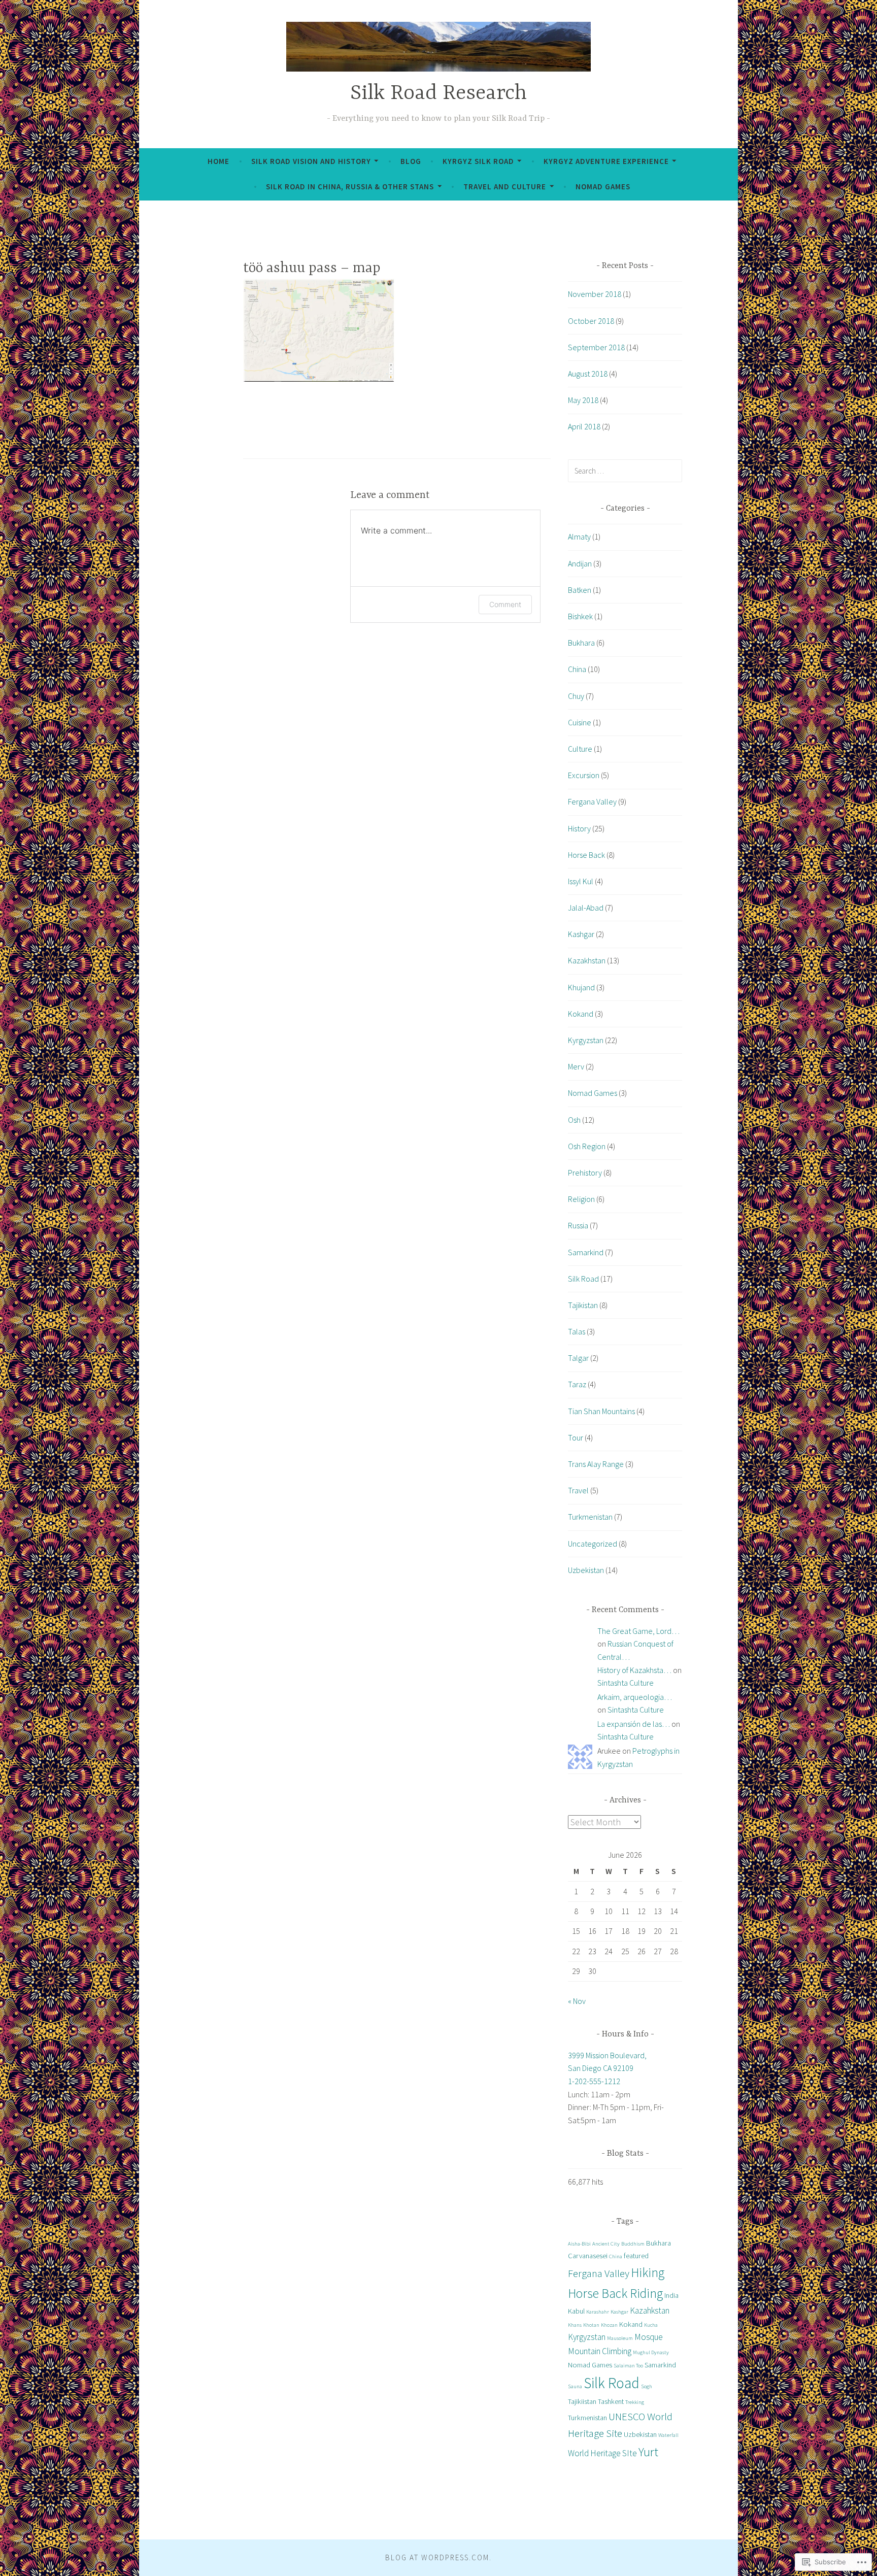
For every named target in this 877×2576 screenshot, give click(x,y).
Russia (578, 1225)
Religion (581, 1199)
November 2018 (595, 294)
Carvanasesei (588, 2256)
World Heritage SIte (602, 2453)
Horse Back (586, 855)
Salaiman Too (628, 2366)
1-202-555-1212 (594, 2081)
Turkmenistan (590, 1517)
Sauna (575, 2386)
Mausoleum (620, 2338)
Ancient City (606, 2244)
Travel (578, 1490)
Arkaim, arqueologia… (635, 1697)
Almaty (579, 537)
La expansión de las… (634, 1724)
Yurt (648, 2452)
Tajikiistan (582, 2401)
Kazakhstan (587, 960)
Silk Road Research (438, 94)
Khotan (591, 2325)
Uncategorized (593, 1544)
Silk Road (583, 1279)
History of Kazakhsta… (634, 1670)
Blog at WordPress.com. (438, 2557)
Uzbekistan (586, 1570)
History (579, 828)
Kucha (651, 2325)
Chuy (576, 696)
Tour (576, 1437)
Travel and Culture (505, 187)
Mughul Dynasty (651, 2352)
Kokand (581, 1014)
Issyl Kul (581, 881)
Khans (575, 2325)
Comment (505, 604)
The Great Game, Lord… (638, 1631)
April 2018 (584, 426)
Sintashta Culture (626, 1683)
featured (636, 2256)
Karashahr (598, 2312)
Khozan (609, 2325)
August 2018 (588, 374)
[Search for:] (625, 471)
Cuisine (580, 722)
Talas (577, 1331)
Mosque (649, 2337)
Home (218, 161)
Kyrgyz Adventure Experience (606, 161)
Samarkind (586, 1252)
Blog (411, 161)
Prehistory (585, 1173)
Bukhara (581, 643)
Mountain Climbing (600, 2351)
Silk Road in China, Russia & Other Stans (350, 187)
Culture (580, 749)
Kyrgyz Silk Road (478, 161)
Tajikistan (583, 1305)
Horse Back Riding (615, 2293)
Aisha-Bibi (579, 2244)
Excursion (584, 775)
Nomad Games (603, 187)
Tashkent (611, 2401)
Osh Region (587, 1146)
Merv (576, 1066)
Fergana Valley (592, 801)
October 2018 (591, 321)
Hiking (648, 2272)
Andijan (580, 563)
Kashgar (581, 934)
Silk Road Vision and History (311, 161)
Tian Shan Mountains (601, 1411)
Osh (574, 1120)
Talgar (578, 1358)
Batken (580, 590)
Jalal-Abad (586, 908)
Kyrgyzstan (586, 1040)
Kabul (576, 2311)
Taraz (577, 1384)
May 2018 (583, 400)
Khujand (581, 987)
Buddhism (633, 2244)
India (671, 2295)
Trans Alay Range (596, 1464)
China (577, 669)
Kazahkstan (650, 2311)
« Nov (577, 2001)
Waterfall (668, 2435)
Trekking (635, 2402)
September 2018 (596, 347)
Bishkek (580, 616)
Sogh (647, 2386)
